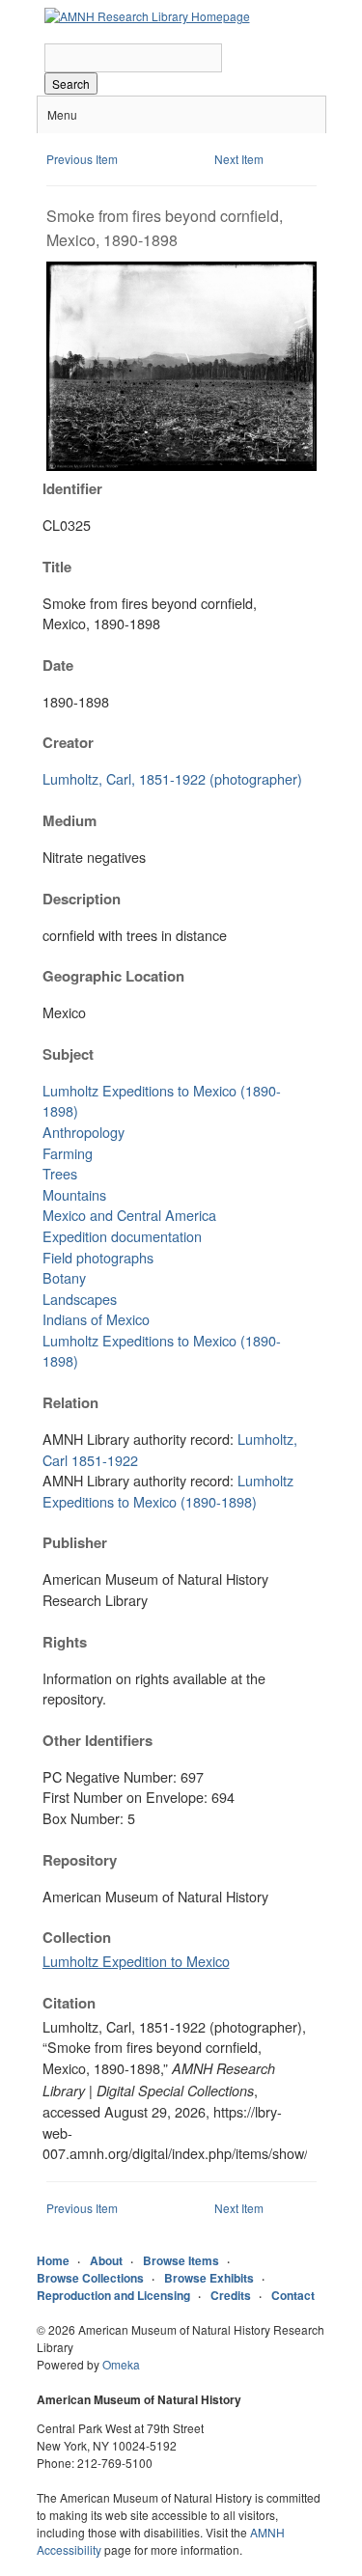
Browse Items (181, 2260)
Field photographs (98, 1257)
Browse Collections (90, 2278)
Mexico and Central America (129, 1215)
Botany (64, 1277)
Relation (70, 1402)
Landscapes (80, 1299)
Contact (293, 2295)
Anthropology (84, 1132)
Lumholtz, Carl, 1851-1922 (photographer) (172, 778)
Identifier (72, 488)
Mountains (74, 1194)
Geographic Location (113, 976)
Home (53, 2260)
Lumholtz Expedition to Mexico (136, 1961)
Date (58, 665)
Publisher (75, 1542)
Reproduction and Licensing (113, 2295)
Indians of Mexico (96, 1319)
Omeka (121, 2364)
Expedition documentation (122, 1236)
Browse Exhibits (209, 2278)
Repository (80, 1860)
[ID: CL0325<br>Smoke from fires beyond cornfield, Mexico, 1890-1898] (181, 466)
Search (71, 83)
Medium (70, 820)
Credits (231, 2295)
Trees (60, 1173)
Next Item (239, 159)
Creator (68, 742)
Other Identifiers (97, 1740)
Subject (68, 1054)
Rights (65, 1642)
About (106, 2260)
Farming (68, 1153)
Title (57, 567)
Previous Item (82, 159)
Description (82, 899)
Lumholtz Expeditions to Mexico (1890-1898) (168, 1491)
